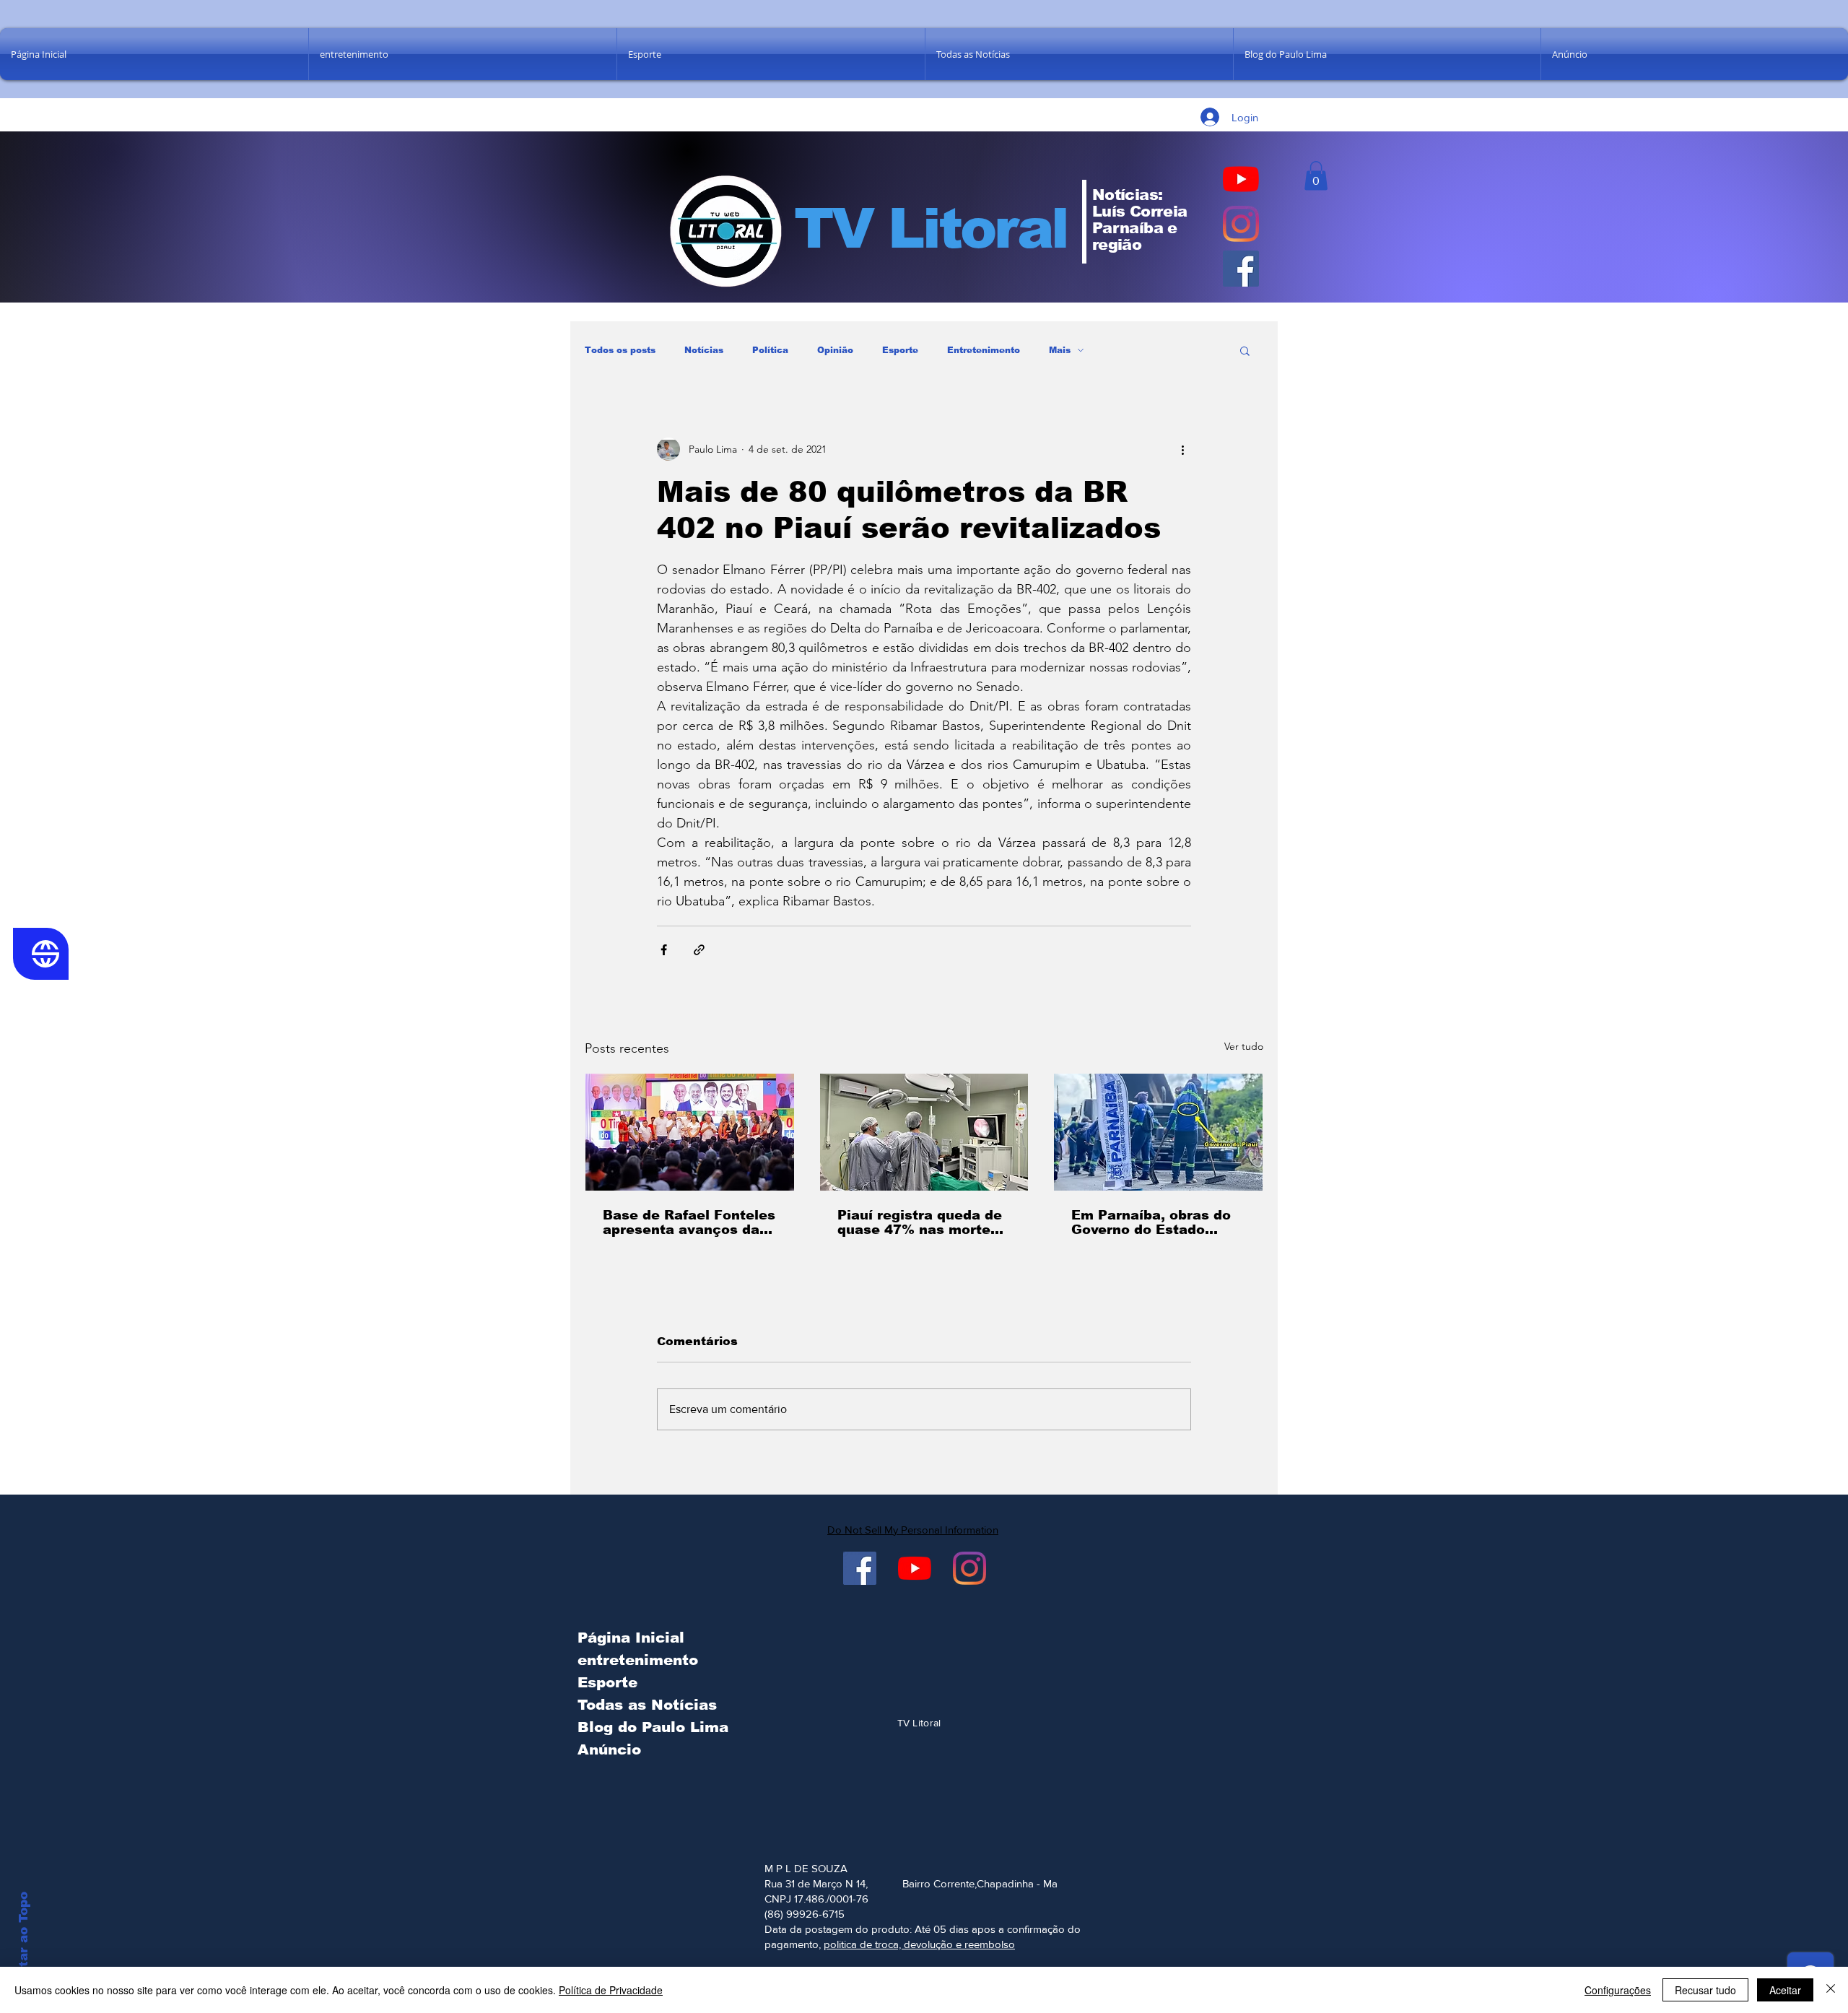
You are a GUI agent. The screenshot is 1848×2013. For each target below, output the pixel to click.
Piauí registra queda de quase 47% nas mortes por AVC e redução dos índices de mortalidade (920, 1222)
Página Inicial (631, 1638)
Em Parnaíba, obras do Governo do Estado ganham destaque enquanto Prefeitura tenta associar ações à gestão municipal (1152, 1222)
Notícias (704, 350)
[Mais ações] (1182, 449)
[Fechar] (1831, 1990)
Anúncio (609, 1749)
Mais (1060, 350)
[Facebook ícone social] (1241, 269)
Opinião (835, 350)
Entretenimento (984, 350)
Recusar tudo (1705, 1990)
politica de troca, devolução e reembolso (919, 1944)
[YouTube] (1241, 179)
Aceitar (1785, 1990)
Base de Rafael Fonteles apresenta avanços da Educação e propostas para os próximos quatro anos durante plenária (689, 1222)
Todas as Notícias (647, 1705)
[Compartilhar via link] (699, 950)
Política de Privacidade (611, 1990)
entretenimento (638, 1660)
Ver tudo (1244, 1046)
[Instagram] (1241, 224)
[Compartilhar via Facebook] (664, 950)
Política (770, 350)
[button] (1316, 176)
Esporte (900, 350)
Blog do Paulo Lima (650, 1727)
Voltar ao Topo (23, 1940)
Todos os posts (620, 350)
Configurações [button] (1618, 1990)
